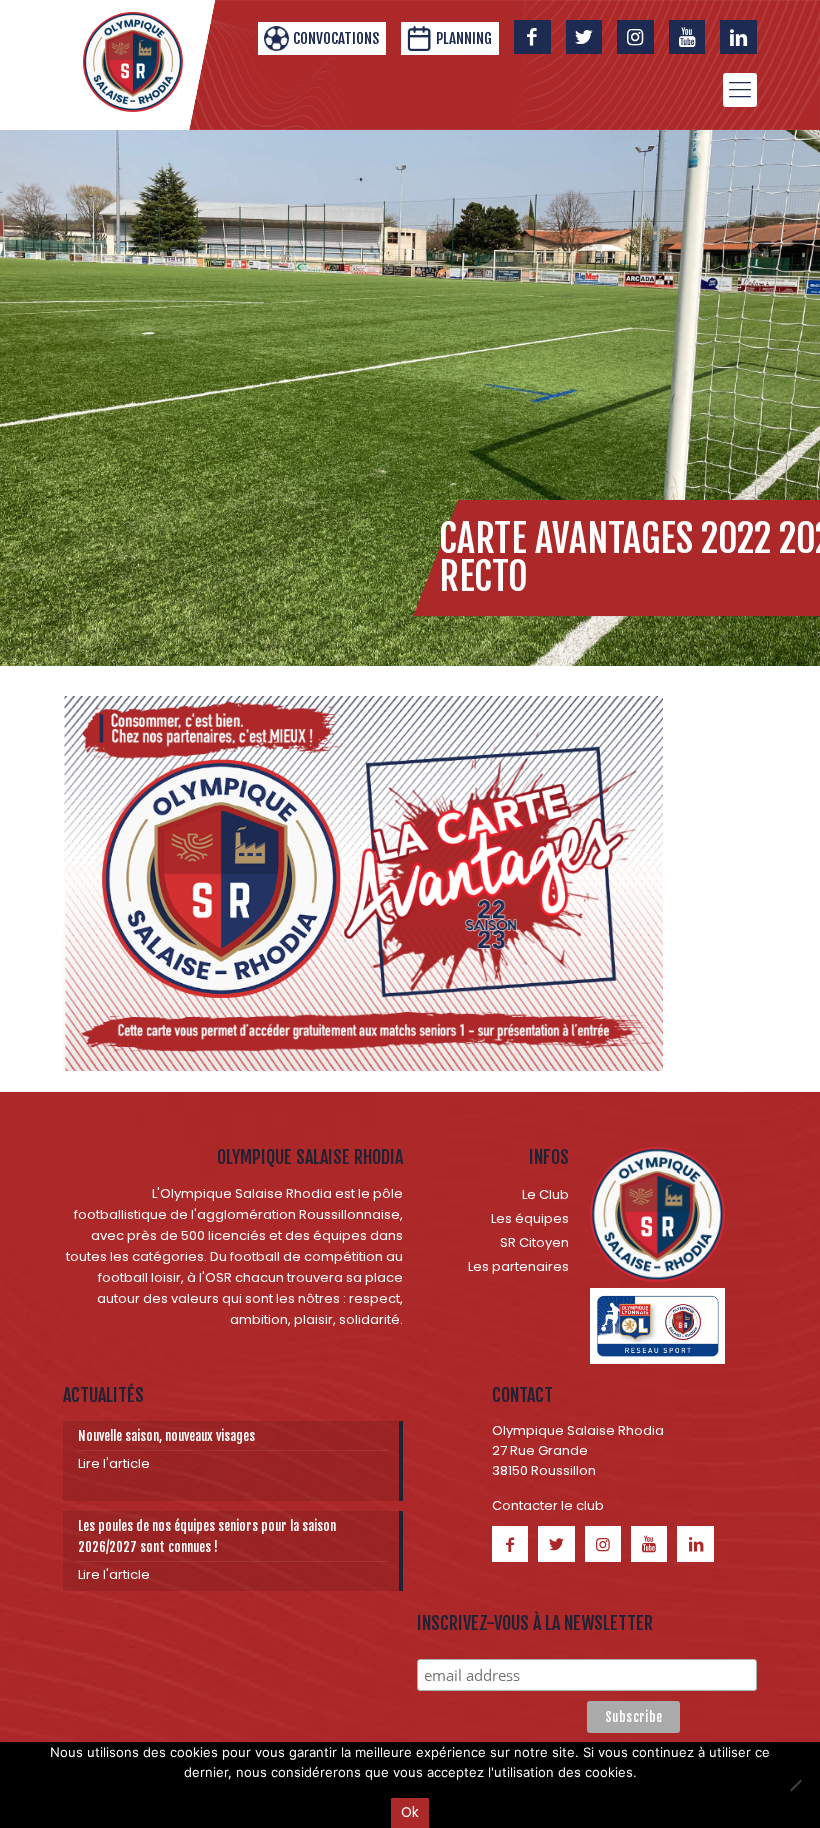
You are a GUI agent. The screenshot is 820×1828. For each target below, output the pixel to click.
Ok (410, 1812)
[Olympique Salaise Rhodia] (133, 62)
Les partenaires (518, 1266)
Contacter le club (548, 1505)
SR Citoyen (534, 1242)
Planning (464, 38)
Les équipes (530, 1218)
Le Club (545, 1194)
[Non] (795, 1785)
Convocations (336, 38)
